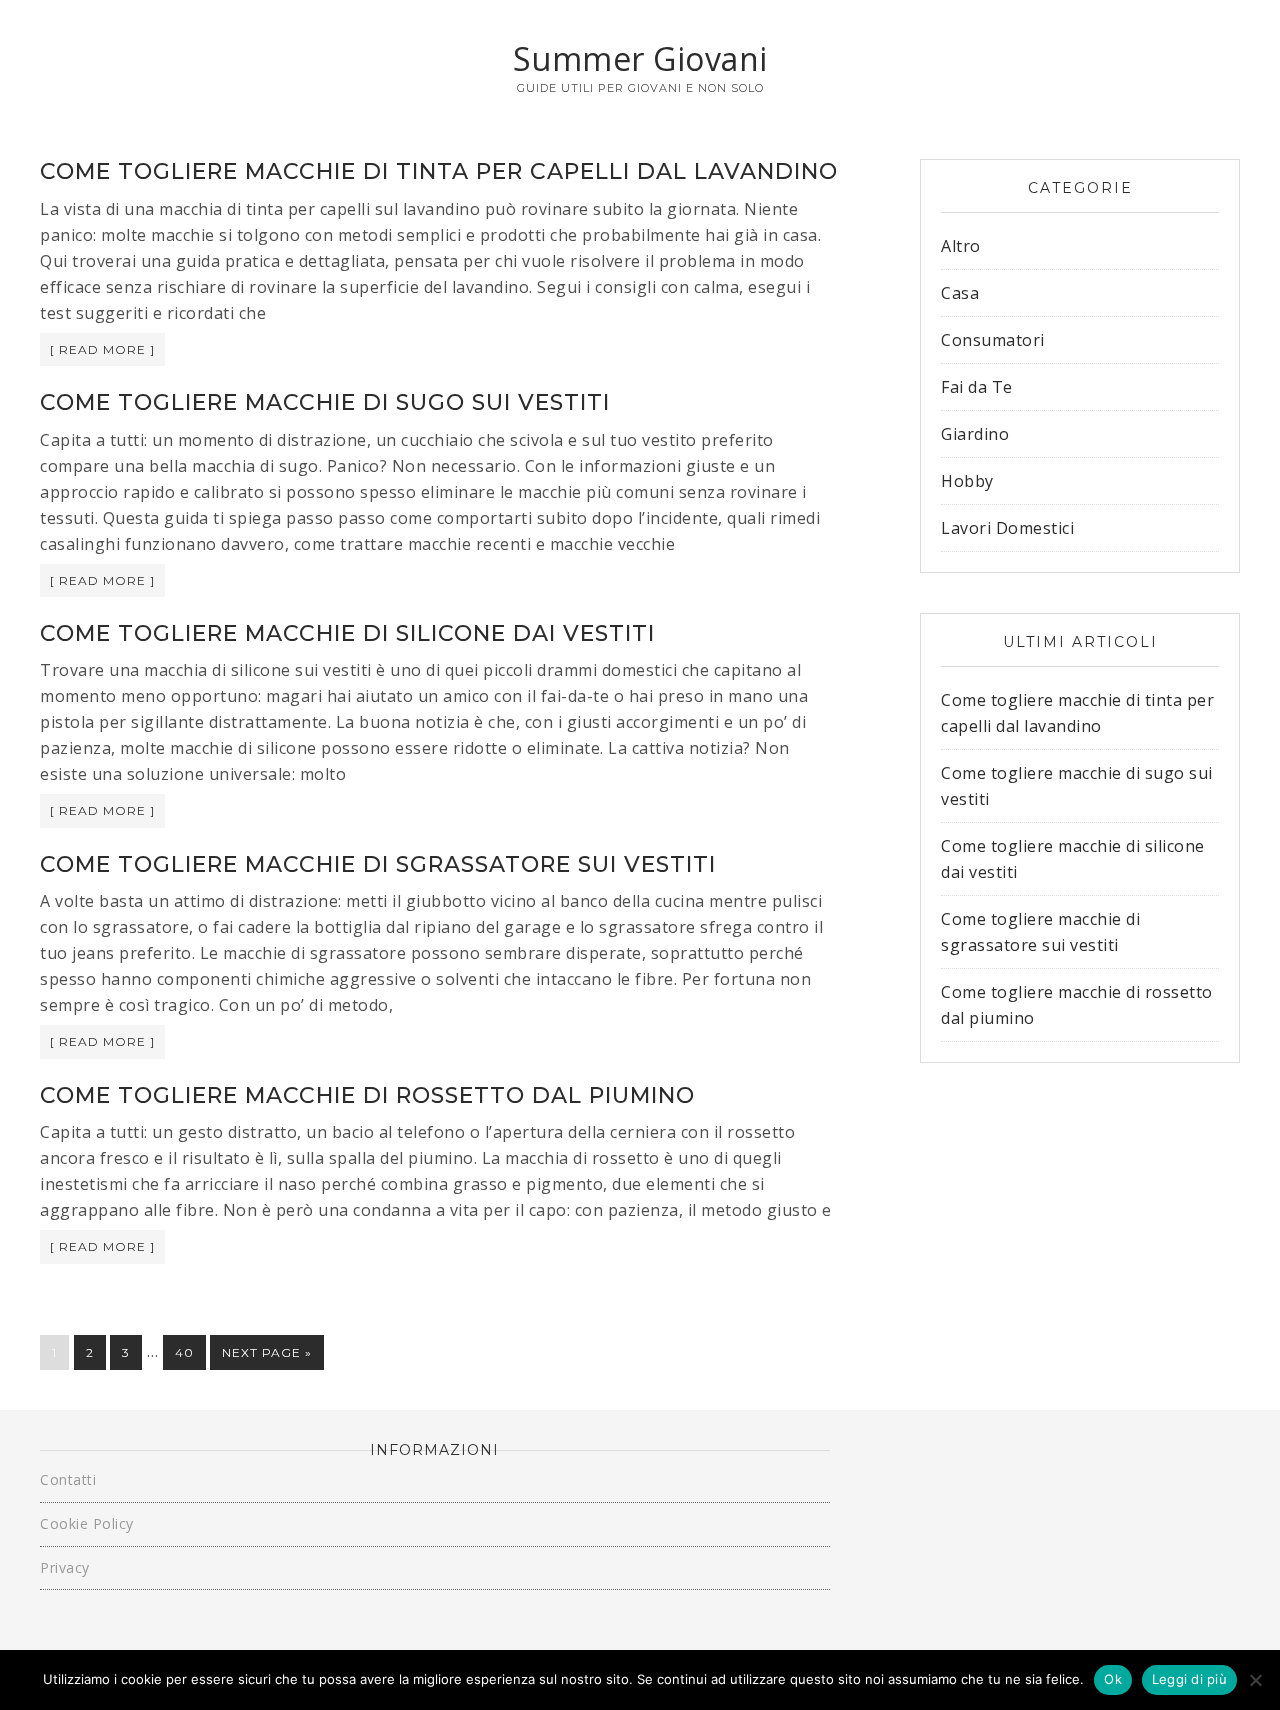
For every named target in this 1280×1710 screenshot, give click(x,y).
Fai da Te (977, 387)
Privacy (65, 1567)
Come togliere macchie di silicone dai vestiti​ (347, 633)
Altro (961, 246)
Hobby (967, 481)
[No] (1255, 1680)
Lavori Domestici (1007, 528)
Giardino (975, 434)
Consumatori (993, 340)
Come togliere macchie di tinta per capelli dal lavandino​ (439, 171)
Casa (960, 293)
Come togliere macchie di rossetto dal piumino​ (367, 1095)
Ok (1113, 1679)
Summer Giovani (640, 58)
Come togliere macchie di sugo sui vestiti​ (325, 402)
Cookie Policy (87, 1523)
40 (184, 1352)
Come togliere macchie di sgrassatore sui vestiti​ (378, 864)
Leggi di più (1189, 1679)
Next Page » (267, 1352)
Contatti (68, 1479)
